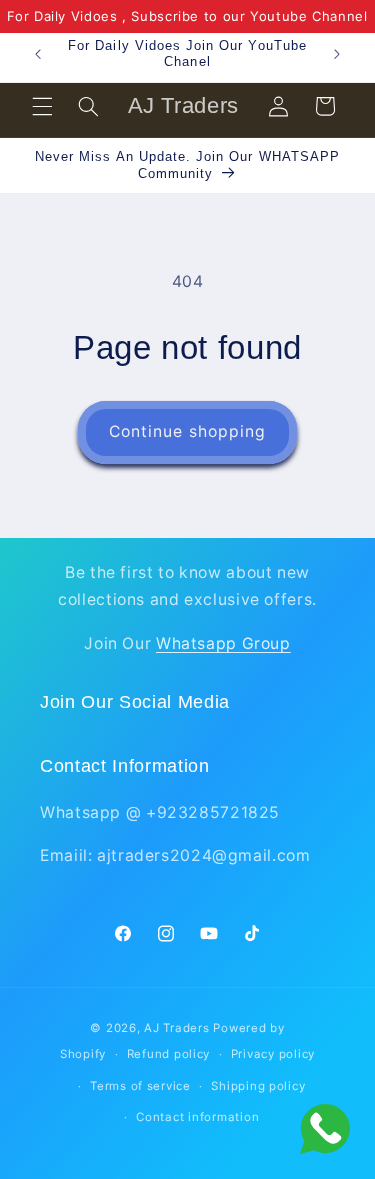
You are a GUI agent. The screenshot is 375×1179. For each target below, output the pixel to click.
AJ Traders (176, 1028)
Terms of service (140, 1086)
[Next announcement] (337, 54)
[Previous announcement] (38, 54)
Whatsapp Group (223, 643)
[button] (42, 106)
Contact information (197, 1117)
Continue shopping (187, 431)
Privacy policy (273, 1054)
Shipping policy (258, 1086)
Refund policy (169, 1054)
